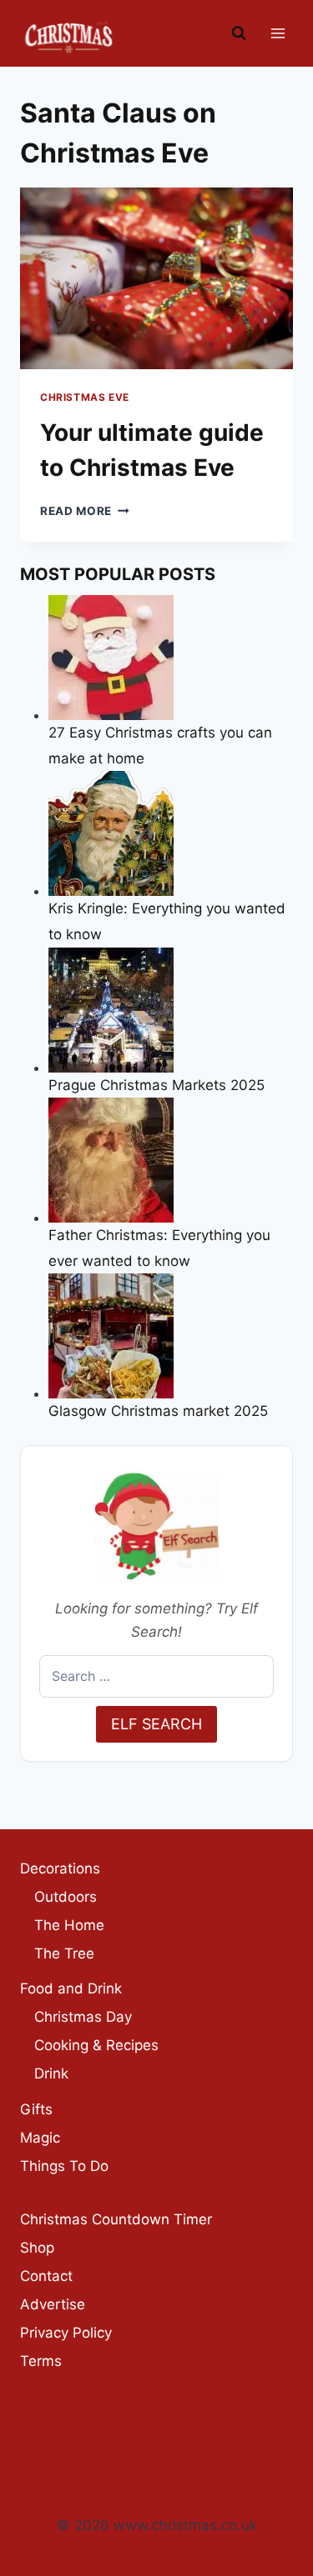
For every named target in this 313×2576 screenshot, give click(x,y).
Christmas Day (83, 2017)
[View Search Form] (239, 33)
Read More (85, 511)
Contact (46, 2276)
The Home (69, 1925)
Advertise (53, 2304)
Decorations (60, 1868)
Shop (37, 2248)
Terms (41, 2361)
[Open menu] (278, 33)
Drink (51, 2073)
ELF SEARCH (156, 1724)
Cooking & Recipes (96, 2045)
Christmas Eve (85, 397)
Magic (40, 2138)
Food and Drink (71, 1988)
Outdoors (66, 1897)
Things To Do (64, 2166)
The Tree (64, 1953)
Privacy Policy (66, 2333)
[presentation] (156, 278)
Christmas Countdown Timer (116, 2219)
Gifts (36, 2109)
